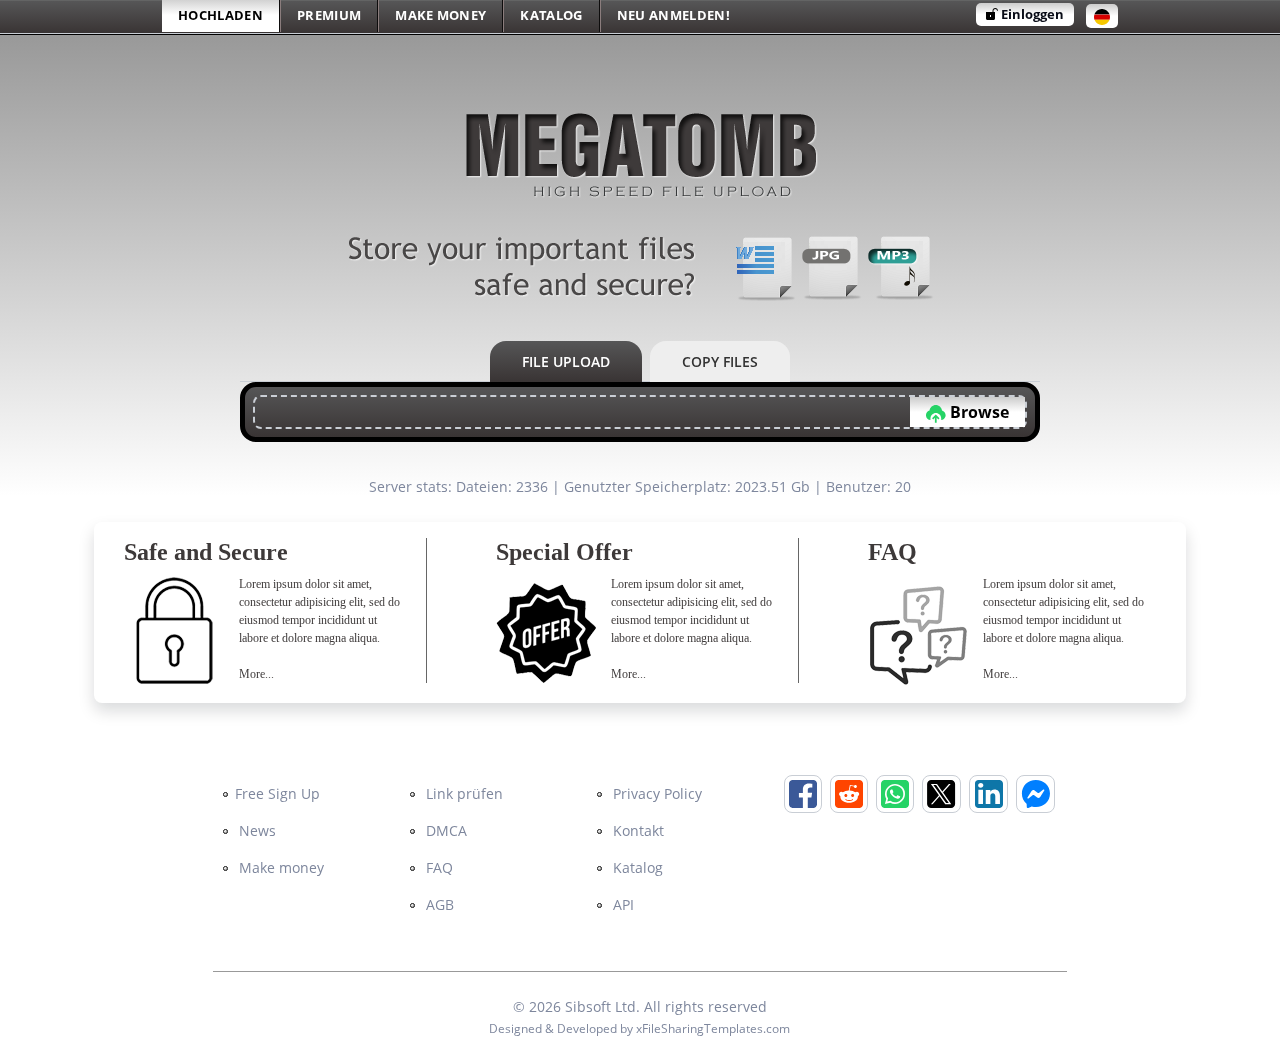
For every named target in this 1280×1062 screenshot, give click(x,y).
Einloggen (1031, 14)
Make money (279, 867)
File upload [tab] (566, 361)
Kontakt (636, 830)
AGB (438, 904)
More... (256, 674)
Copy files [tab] (720, 361)
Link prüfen (462, 793)
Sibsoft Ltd (600, 1006)
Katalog (636, 867)
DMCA (444, 830)
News (255, 830)
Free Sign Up (277, 793)
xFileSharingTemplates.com (713, 1028)
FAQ (437, 867)
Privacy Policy (655, 793)
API (621, 904)
